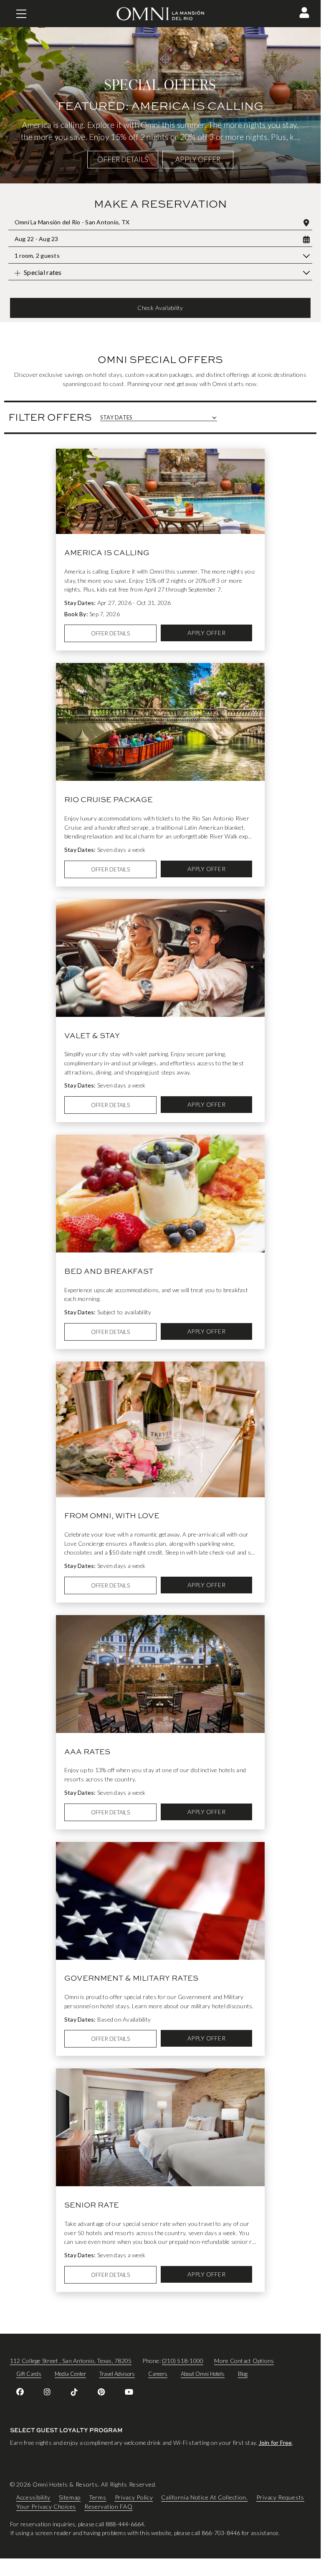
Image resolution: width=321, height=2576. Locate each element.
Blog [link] (243, 2374)
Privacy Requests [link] (280, 2497)
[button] (304, 13)
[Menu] (21, 14)
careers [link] (158, 2374)
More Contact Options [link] (244, 2361)
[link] (20, 2392)
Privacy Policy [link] (134, 2497)
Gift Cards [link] (29, 2374)
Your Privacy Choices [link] (46, 2506)
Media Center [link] (70, 2374)
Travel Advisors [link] (117, 2374)
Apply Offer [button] (198, 159)
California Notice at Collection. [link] (204, 2497)
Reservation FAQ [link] (109, 2506)
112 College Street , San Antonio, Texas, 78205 (71, 2361)
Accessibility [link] (33, 2497)
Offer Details (123, 159)
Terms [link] (98, 2497)
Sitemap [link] (70, 2497)
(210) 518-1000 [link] (183, 2361)
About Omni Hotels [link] (203, 2374)
